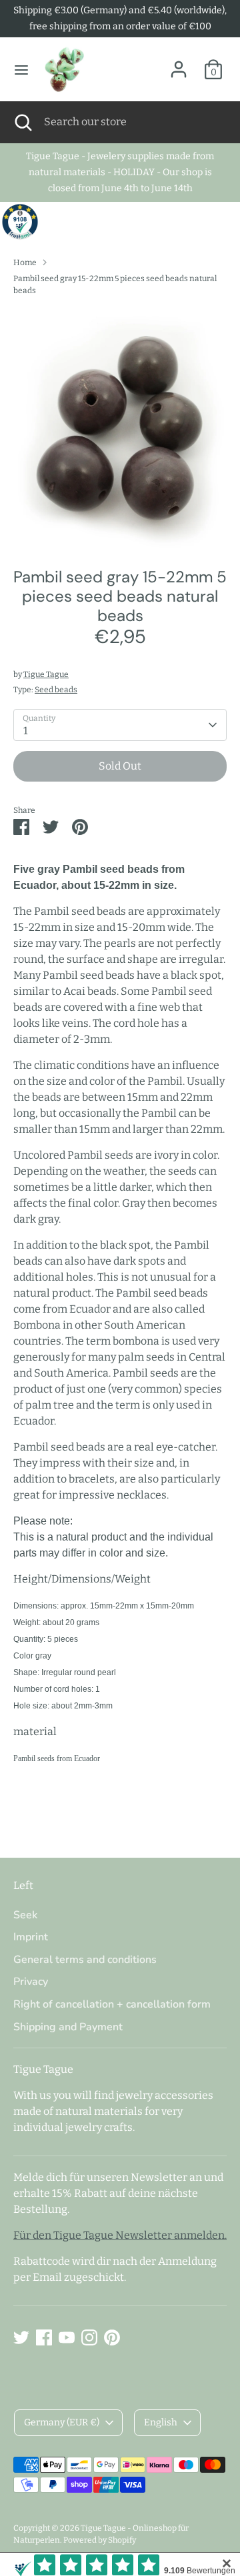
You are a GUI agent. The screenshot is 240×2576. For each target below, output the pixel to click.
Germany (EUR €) (62, 2422)
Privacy (31, 1982)
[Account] (179, 64)
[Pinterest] (112, 2337)
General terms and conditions (85, 1960)
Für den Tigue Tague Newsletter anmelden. (120, 2235)
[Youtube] (67, 2337)
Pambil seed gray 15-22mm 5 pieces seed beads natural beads (115, 285)
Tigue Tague (46, 674)
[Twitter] (21, 2337)
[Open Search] (22, 122)
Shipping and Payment (68, 2027)
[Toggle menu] (21, 70)
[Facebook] (44, 2337)
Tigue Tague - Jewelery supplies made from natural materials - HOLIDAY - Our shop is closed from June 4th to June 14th (120, 172)
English (161, 2422)
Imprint (31, 1937)
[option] (120, 427)
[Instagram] (89, 2337)
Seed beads (56, 690)
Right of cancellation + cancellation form (112, 2004)
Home (25, 263)
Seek (25, 1915)
